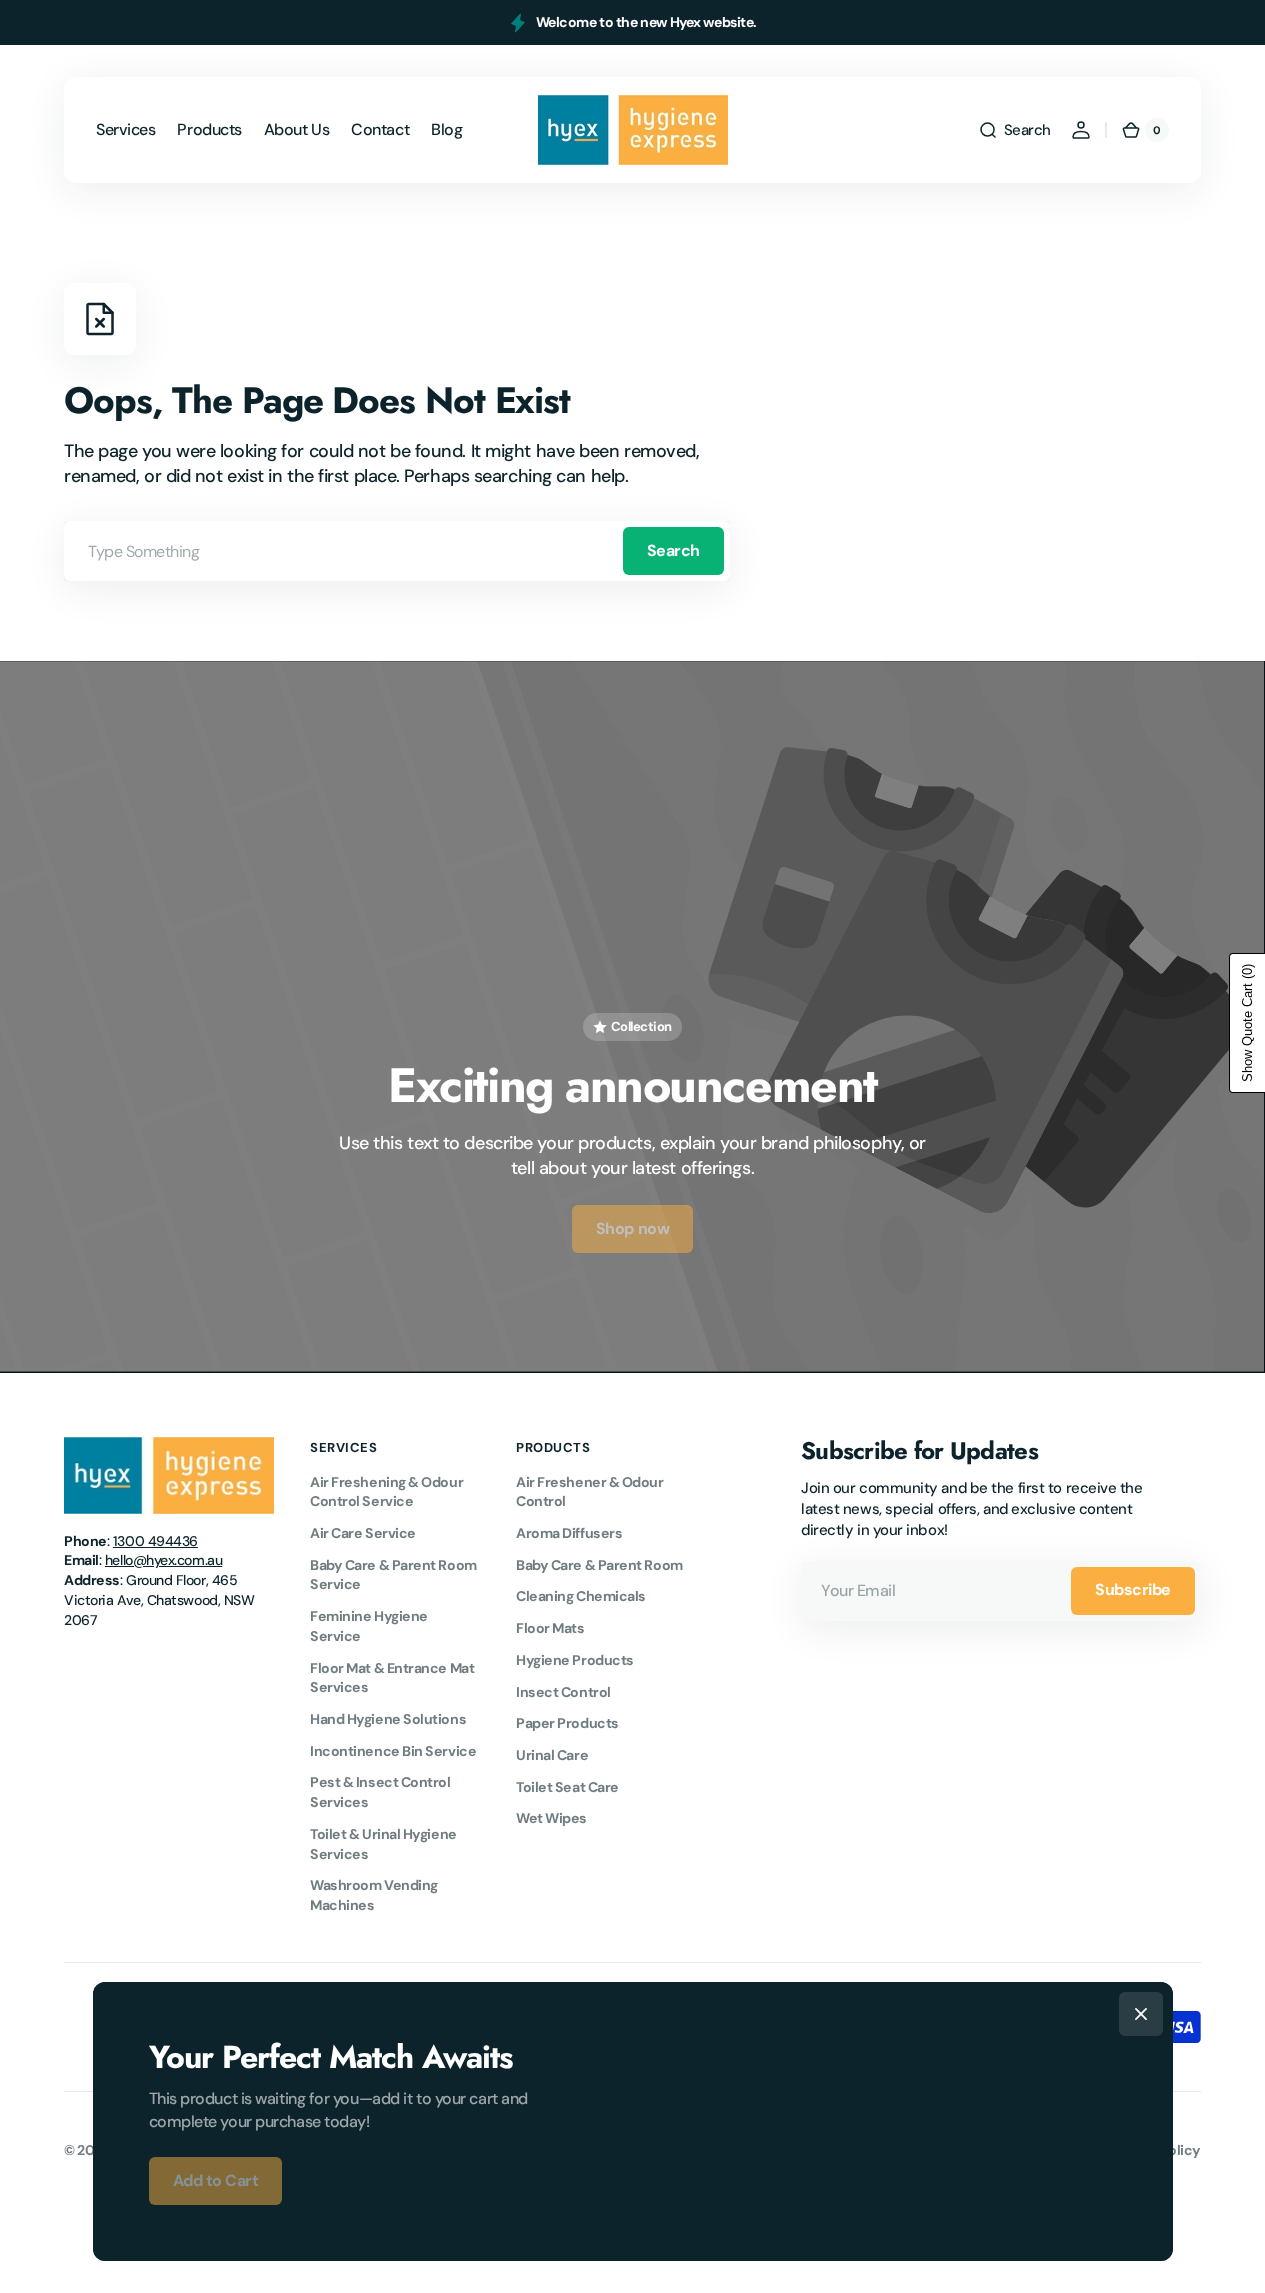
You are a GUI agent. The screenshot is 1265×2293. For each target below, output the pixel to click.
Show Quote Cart (1247, 1023)
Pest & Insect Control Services (380, 1792)
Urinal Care (552, 1755)
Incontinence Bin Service (393, 1751)
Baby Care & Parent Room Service (393, 1575)
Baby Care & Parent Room (599, 1565)
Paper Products (567, 1723)
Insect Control (563, 1692)
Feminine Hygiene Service (369, 1626)
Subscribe (1133, 1589)
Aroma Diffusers (569, 1533)
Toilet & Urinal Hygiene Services (383, 1844)
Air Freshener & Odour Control (590, 1492)
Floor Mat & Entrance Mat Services (392, 1678)
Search (673, 550)
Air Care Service (363, 1533)
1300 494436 (155, 1541)
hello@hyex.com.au (163, 1560)
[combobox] (397, 551)
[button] (1014, 130)
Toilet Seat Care (567, 1787)
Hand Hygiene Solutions (388, 1719)
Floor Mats (550, 1628)
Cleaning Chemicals (581, 1596)
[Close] (1141, 2014)
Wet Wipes (551, 1818)
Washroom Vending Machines (374, 1895)
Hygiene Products (575, 1660)
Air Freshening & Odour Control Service (386, 1492)
